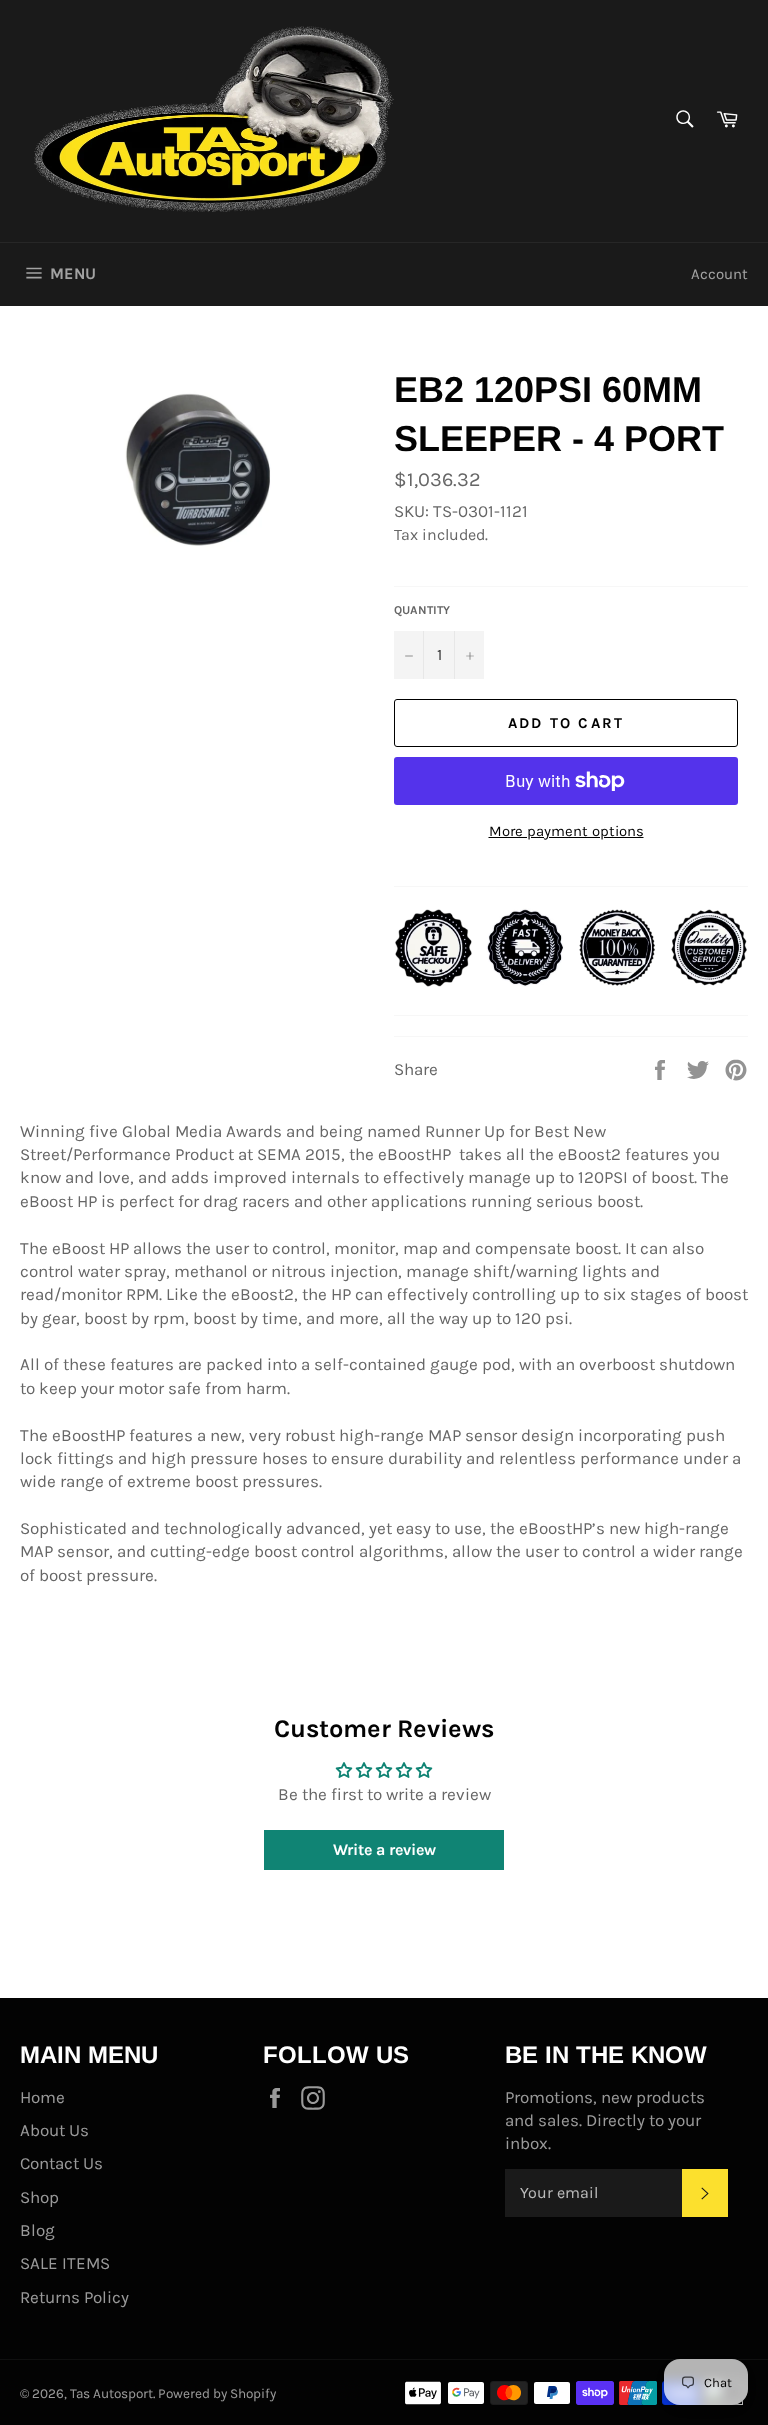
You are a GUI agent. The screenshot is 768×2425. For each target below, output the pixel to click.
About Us (54, 2130)
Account (719, 274)
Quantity (422, 610)
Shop (39, 2197)
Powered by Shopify (217, 2393)
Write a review (384, 1849)
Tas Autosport (111, 2393)
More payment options (566, 831)
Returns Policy (74, 2297)
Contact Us (61, 2163)
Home (42, 2097)
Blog (37, 2230)
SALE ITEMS (65, 2263)
